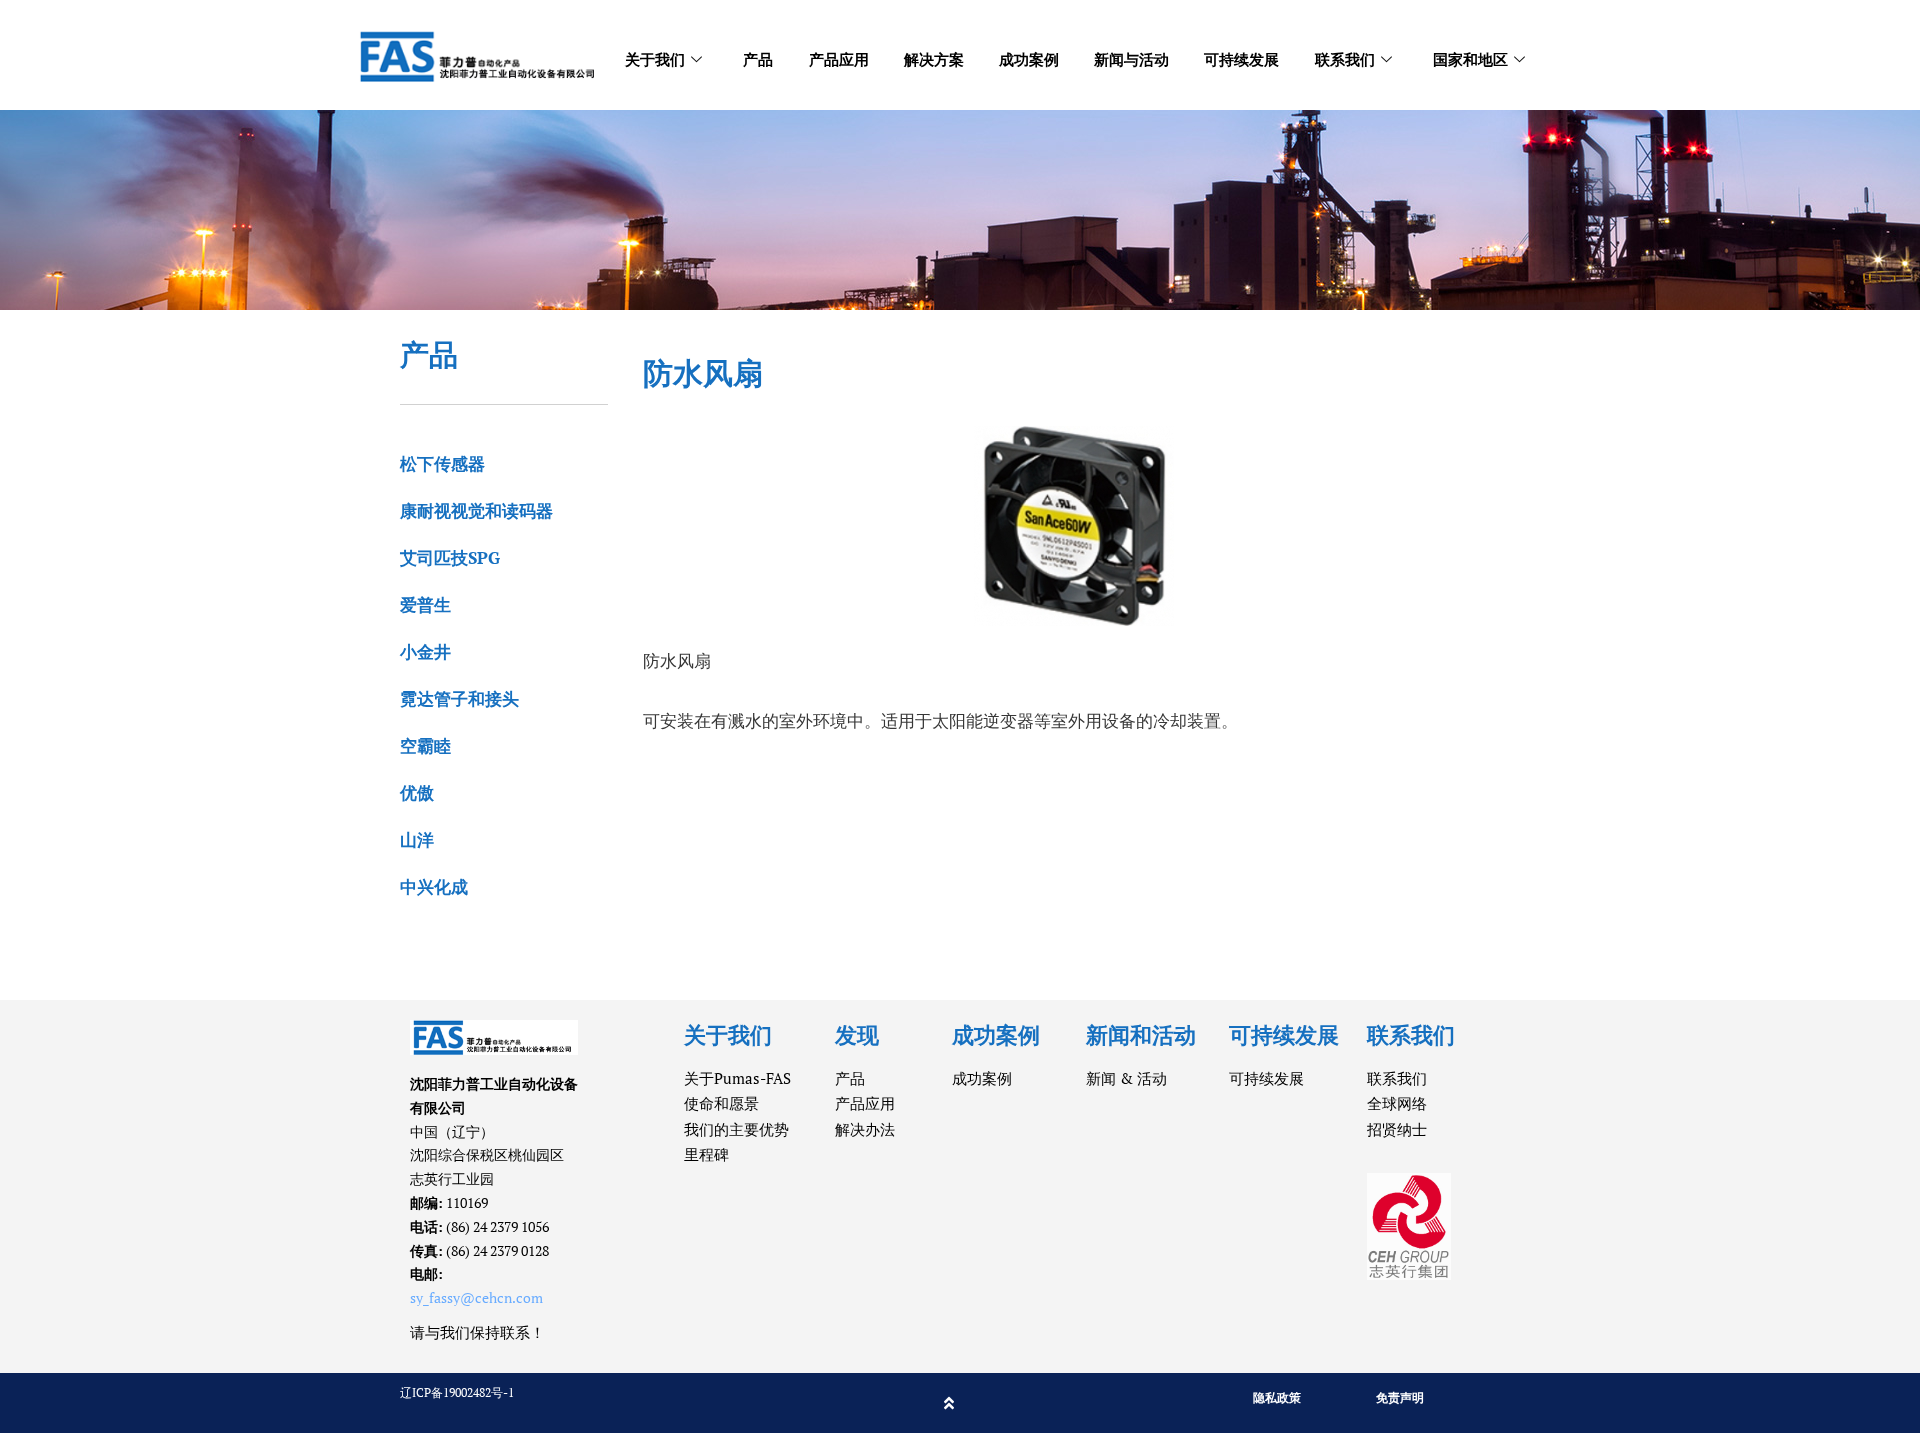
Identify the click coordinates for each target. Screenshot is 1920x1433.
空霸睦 (425, 745)
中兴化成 (434, 886)
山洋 (417, 839)
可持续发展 (1241, 59)
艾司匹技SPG (450, 557)
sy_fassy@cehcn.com (476, 1297)
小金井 (425, 651)
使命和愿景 (721, 1103)
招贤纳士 (1397, 1129)
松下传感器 (442, 463)
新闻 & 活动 (1126, 1078)
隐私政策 (1277, 1397)
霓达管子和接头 (459, 698)
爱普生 (425, 604)
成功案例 (1029, 59)
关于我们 (655, 59)
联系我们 (1345, 59)
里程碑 (706, 1154)
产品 (758, 59)
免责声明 (1400, 1397)
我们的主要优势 (736, 1129)
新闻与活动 (1131, 59)
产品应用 (839, 59)
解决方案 (934, 59)
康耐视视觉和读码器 (476, 510)
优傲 (417, 792)
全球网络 (1397, 1103)
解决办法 (865, 1129)
